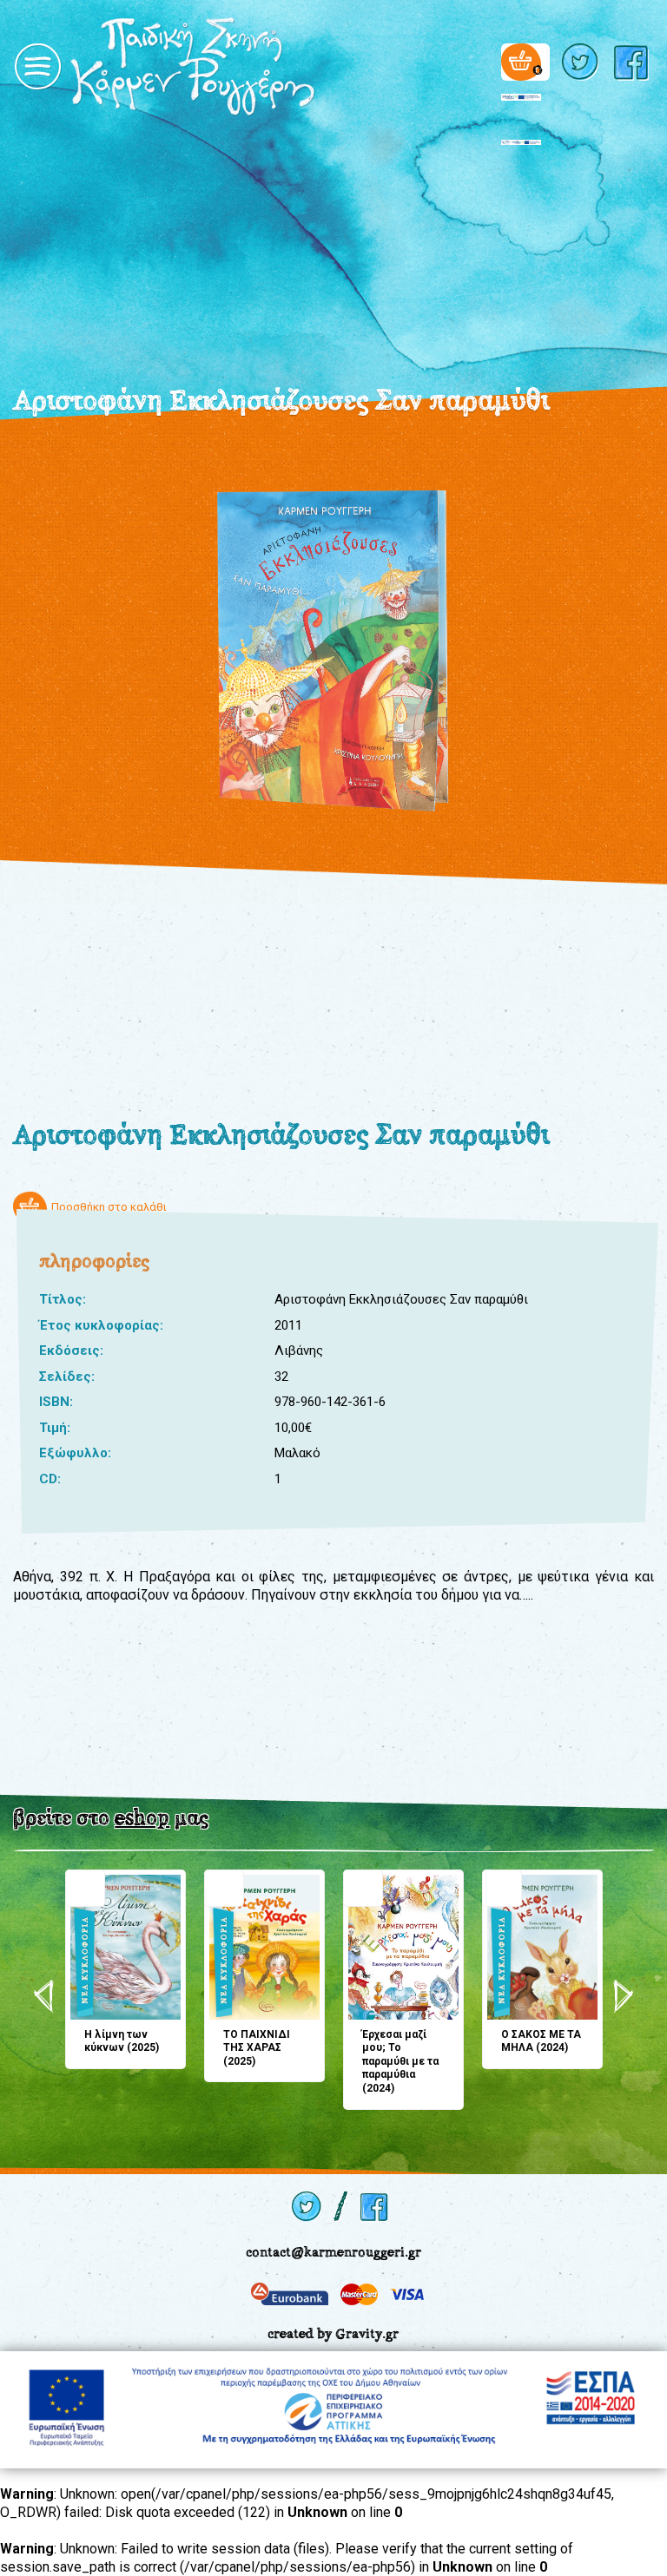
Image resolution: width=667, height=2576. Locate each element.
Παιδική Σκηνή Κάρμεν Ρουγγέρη (253, 67)
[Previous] (44, 1996)
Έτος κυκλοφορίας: (101, 1325)
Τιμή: (55, 1428)
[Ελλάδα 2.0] (521, 104)
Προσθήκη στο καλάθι (109, 1207)
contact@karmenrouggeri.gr (333, 2252)
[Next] (623, 1996)
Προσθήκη (85, 1888)
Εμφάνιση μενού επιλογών (37, 67)
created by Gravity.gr (333, 2333)
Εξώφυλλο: (75, 1453)
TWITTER (582, 62)
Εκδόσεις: (71, 1350)
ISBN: (56, 1402)
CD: (50, 1479)
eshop (142, 1817)
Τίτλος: (63, 1299)
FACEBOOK (634, 62)
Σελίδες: (67, 1377)
